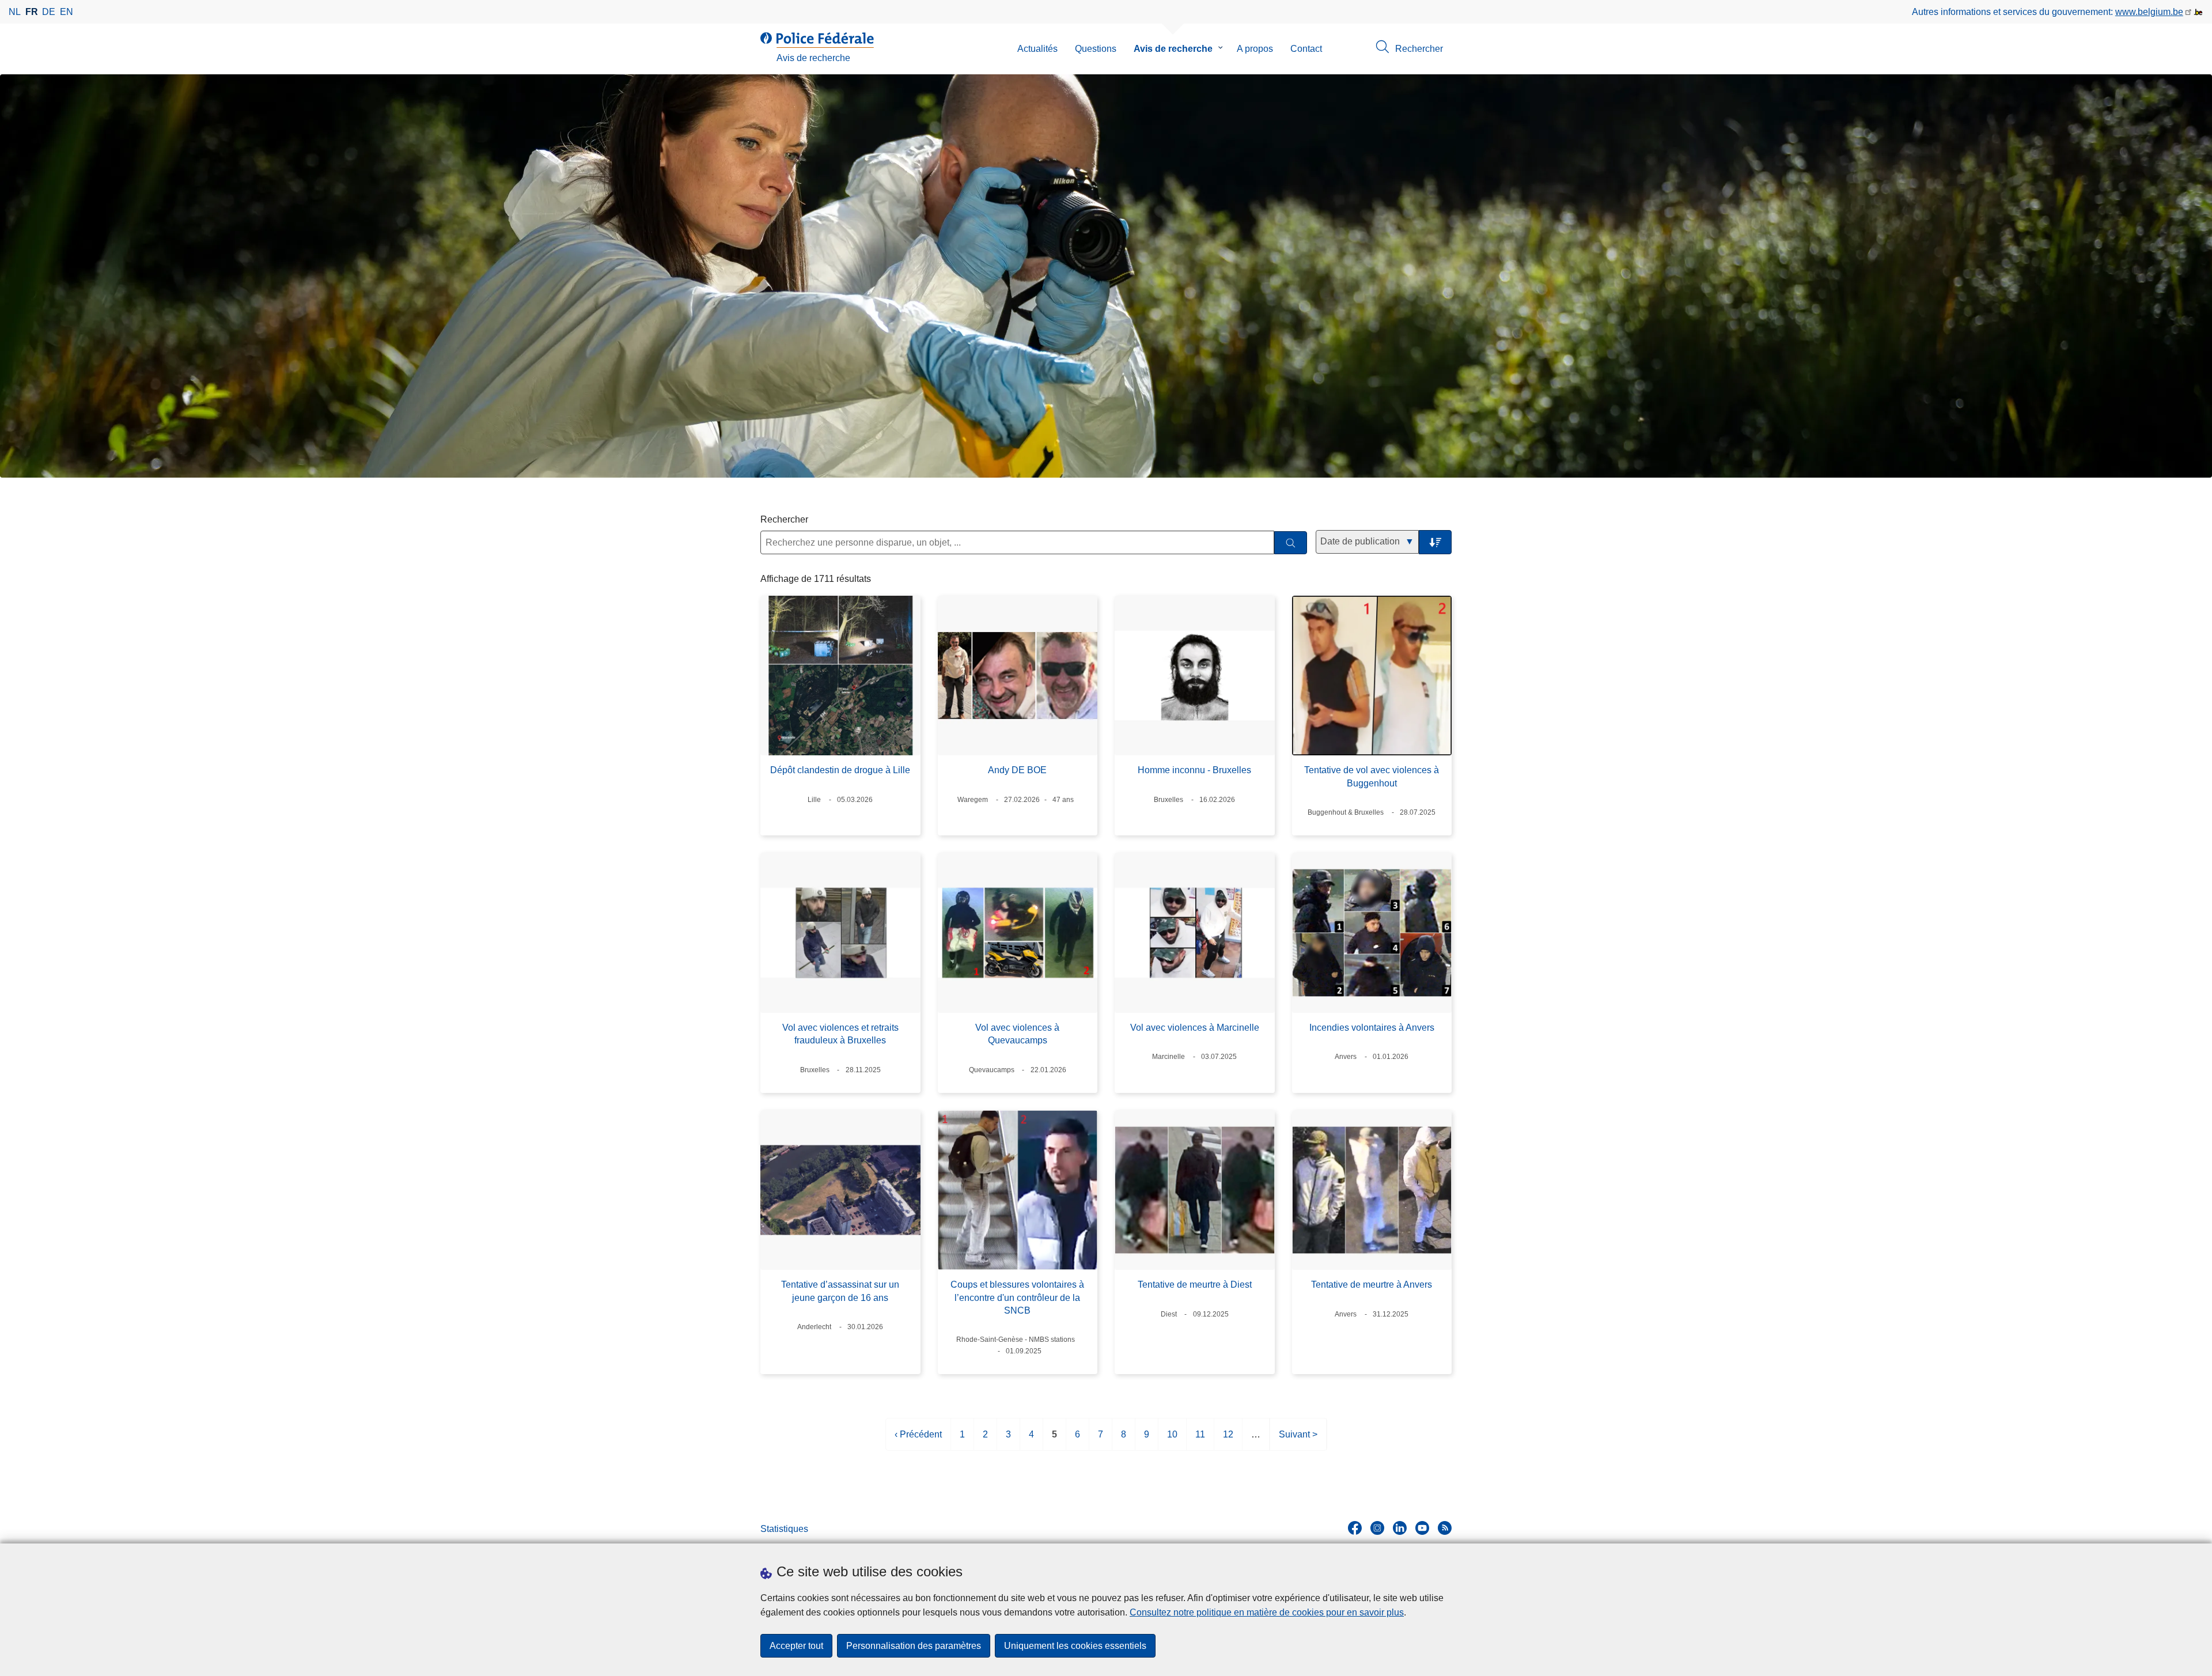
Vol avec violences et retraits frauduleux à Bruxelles (840, 1034)
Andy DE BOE (1017, 770)
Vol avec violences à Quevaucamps (1017, 1034)
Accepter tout (796, 1646)
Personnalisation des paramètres (914, 1646)
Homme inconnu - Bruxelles (1194, 770)
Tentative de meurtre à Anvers (1372, 1285)
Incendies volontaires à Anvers (1372, 1028)
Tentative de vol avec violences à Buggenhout (1372, 776)
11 (1200, 1440)
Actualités (1037, 49)
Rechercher (784, 519)
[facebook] (1355, 1528)
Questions (1096, 49)
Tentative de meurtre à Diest (1195, 1285)
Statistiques (784, 1529)
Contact (1306, 49)
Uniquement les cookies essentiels (1075, 1646)
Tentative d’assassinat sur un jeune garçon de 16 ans (840, 1291)
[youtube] (1422, 1528)
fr (32, 12)
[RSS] (1445, 1528)
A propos (1255, 49)
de (49, 12)
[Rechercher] (1291, 543)
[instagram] (1377, 1528)
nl (15, 12)
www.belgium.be (2149, 12)
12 (1228, 1440)
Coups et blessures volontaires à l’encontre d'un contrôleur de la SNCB (1017, 1297)
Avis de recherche (1173, 49)
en (67, 12)
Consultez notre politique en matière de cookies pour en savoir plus (1267, 1612)
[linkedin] (1400, 1528)
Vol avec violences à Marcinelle (1195, 1028)
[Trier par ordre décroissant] (1435, 542)
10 (1172, 1440)
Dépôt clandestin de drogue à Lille (840, 770)
